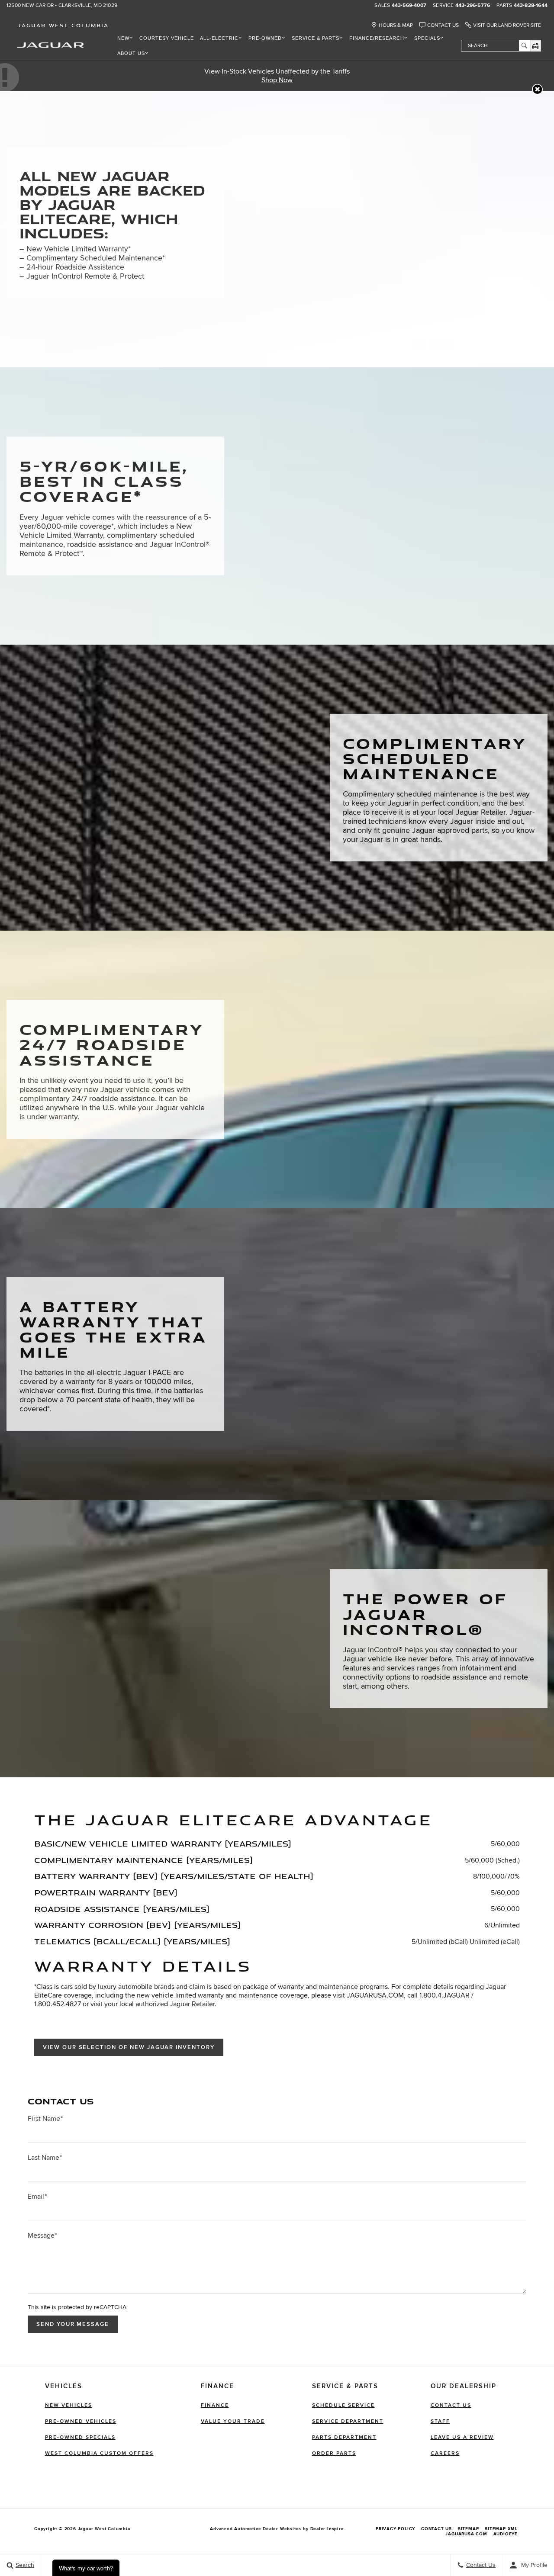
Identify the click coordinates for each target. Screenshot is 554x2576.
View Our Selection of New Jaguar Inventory (129, 2047)
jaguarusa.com (466, 2534)
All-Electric (219, 38)
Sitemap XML (501, 2529)
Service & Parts (316, 38)
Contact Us (443, 25)
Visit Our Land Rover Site (507, 25)
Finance (215, 2405)
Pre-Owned (265, 38)
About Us (131, 53)
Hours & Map (396, 25)
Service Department (348, 2421)
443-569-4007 (409, 6)
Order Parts (334, 2453)
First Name (45, 2119)
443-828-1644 (531, 6)
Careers (445, 2453)
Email (37, 2197)
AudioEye (506, 2534)
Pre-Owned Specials (80, 2437)
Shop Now (277, 80)
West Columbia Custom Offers (99, 2453)
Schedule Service (343, 2405)
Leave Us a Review (462, 2437)
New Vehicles (69, 2405)
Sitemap (469, 2529)
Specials (427, 38)
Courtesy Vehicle (167, 38)
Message (42, 2236)
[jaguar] (51, 45)
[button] (537, 89)
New (123, 38)
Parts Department (344, 2437)
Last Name (45, 2158)
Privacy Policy (395, 2529)
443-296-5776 (473, 6)
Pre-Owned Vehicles (81, 2421)
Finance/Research (377, 38)
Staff (440, 2421)
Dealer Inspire (327, 2529)
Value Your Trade (233, 2421)
